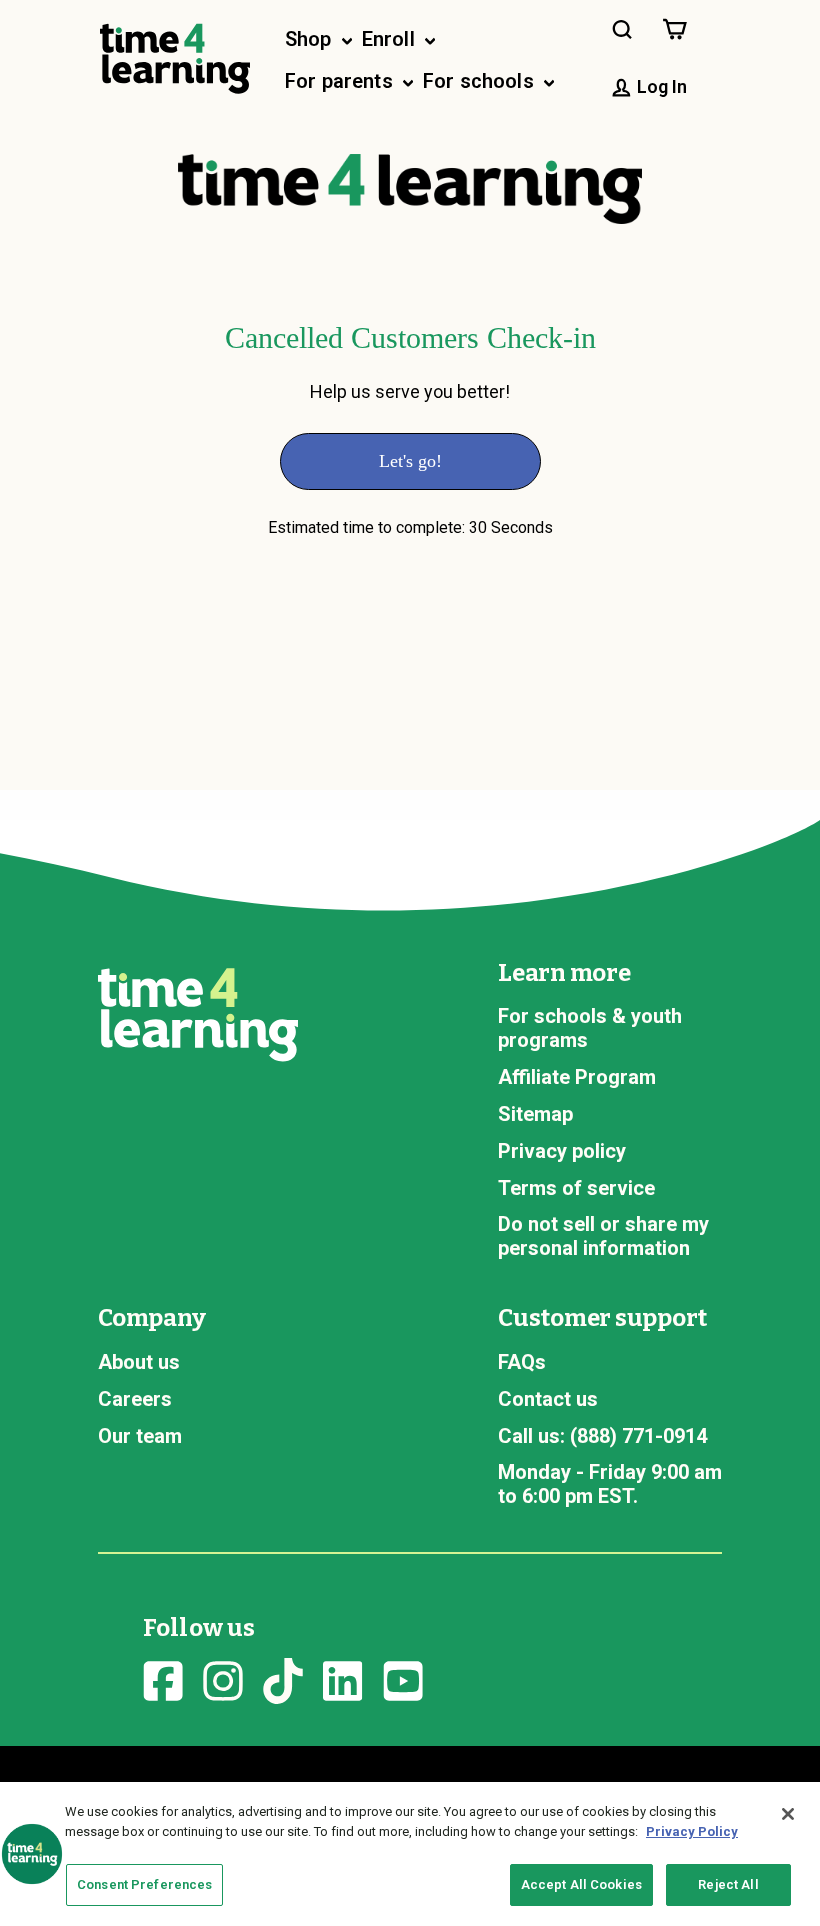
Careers (135, 1399)
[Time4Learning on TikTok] (283, 1678)
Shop (311, 39)
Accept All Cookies (581, 1884)
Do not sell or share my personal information (603, 1236)
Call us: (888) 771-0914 (602, 1436)
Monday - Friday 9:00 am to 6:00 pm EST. (610, 1484)
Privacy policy (562, 1151)
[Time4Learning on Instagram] (223, 1678)
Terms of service (576, 1188)
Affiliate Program (577, 1077)
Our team (140, 1436)
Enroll (391, 39)
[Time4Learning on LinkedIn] (343, 1678)
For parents (341, 81)
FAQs (522, 1362)
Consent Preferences (144, 1884)
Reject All (728, 1884)
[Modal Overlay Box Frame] (410, 455)
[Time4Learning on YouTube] (403, 1678)
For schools (481, 81)
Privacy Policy (692, 1831)
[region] (410, 1854)
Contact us (548, 1399)
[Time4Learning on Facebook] (163, 1678)
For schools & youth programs (590, 1028)
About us (139, 1362)
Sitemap (535, 1114)
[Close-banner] (788, 1814)
